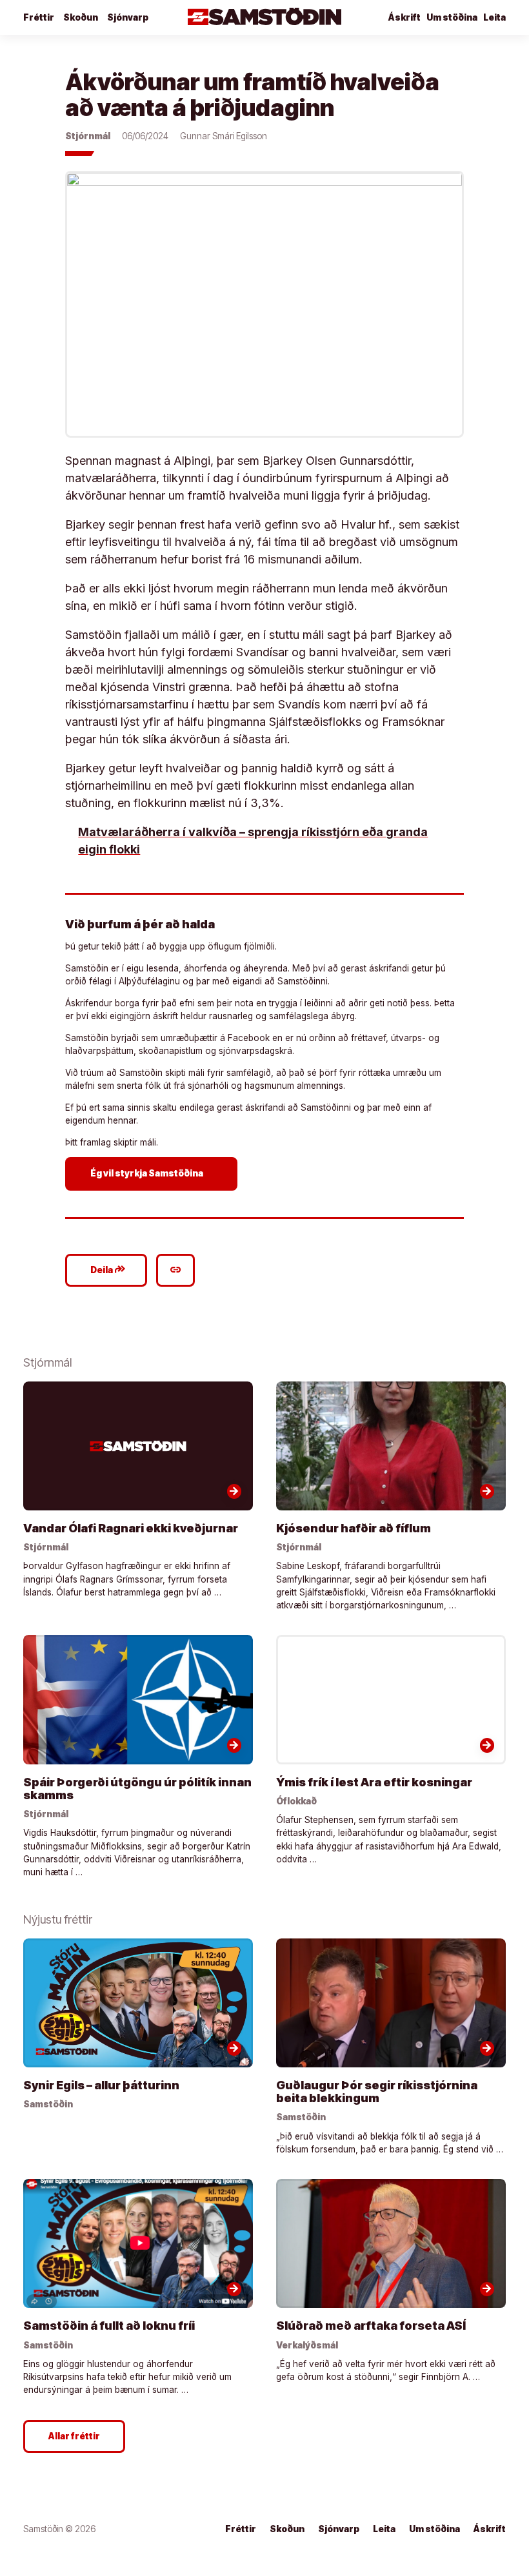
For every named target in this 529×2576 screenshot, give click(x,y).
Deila (108, 1269)
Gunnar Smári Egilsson (224, 136)
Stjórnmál (88, 136)
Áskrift (490, 2529)
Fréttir (39, 17)
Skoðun (81, 17)
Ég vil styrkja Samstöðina (153, 1173)
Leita (494, 17)
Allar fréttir (74, 2436)
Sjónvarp (128, 17)
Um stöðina (452, 17)
